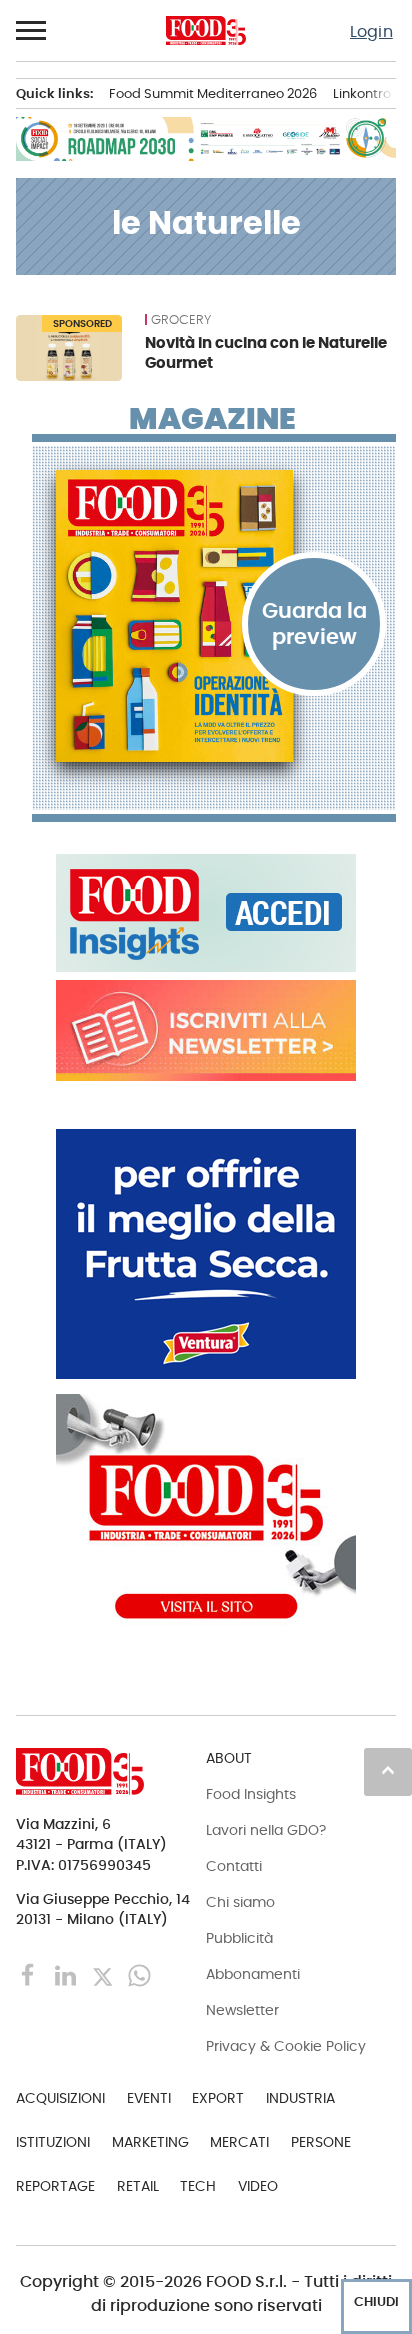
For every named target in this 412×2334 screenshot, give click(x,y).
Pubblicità (239, 1938)
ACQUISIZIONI (60, 2098)
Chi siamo (240, 1902)
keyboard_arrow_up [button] (388, 1770)
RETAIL (138, 2186)
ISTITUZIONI (53, 2142)
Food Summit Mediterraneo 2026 (213, 93)
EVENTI (149, 2098)
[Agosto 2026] (214, 616)
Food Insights (251, 1794)
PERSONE (321, 2142)
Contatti (234, 1866)
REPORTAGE (55, 2186)
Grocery (181, 320)
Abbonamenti (253, 1974)
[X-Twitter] (104, 1974)
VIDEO (258, 2186)
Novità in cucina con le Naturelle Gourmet (266, 352)
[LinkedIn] (67, 1974)
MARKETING (150, 2142)
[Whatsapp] (139, 1974)
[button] (32, 31)
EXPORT (218, 2098)
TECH (198, 2186)
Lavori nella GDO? (266, 1830)
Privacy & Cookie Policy (286, 2046)
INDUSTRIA (300, 2098)
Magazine (212, 419)
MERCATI (239, 2142)
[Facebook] (30, 1974)
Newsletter (242, 2010)
